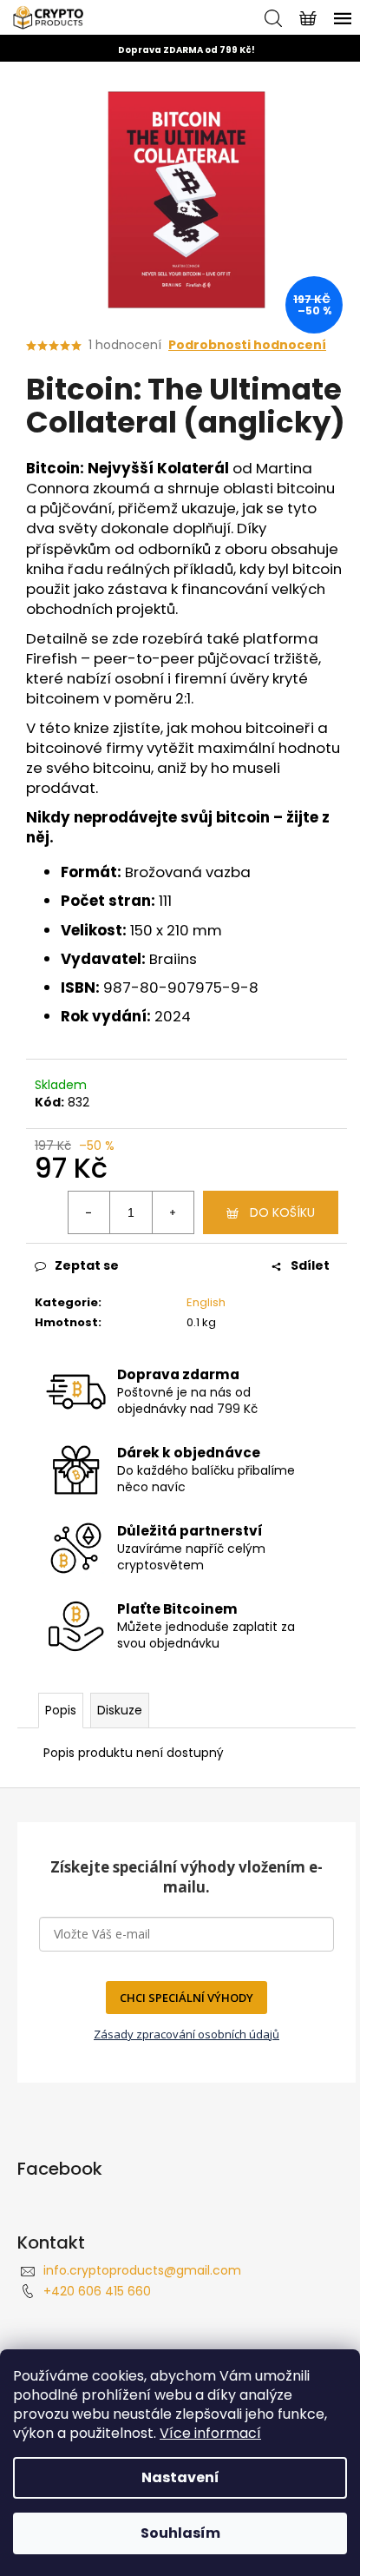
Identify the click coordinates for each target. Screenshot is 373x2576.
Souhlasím (180, 2533)
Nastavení (180, 2477)
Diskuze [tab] (120, 1710)
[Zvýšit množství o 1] (173, 1212)
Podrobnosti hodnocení (247, 345)
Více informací (210, 2433)
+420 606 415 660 (97, 2291)
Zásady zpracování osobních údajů (186, 2034)
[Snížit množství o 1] (89, 1212)
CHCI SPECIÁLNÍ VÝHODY (186, 1998)
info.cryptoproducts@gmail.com (142, 2270)
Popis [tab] (61, 1710)
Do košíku (282, 1212)
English (206, 1302)
